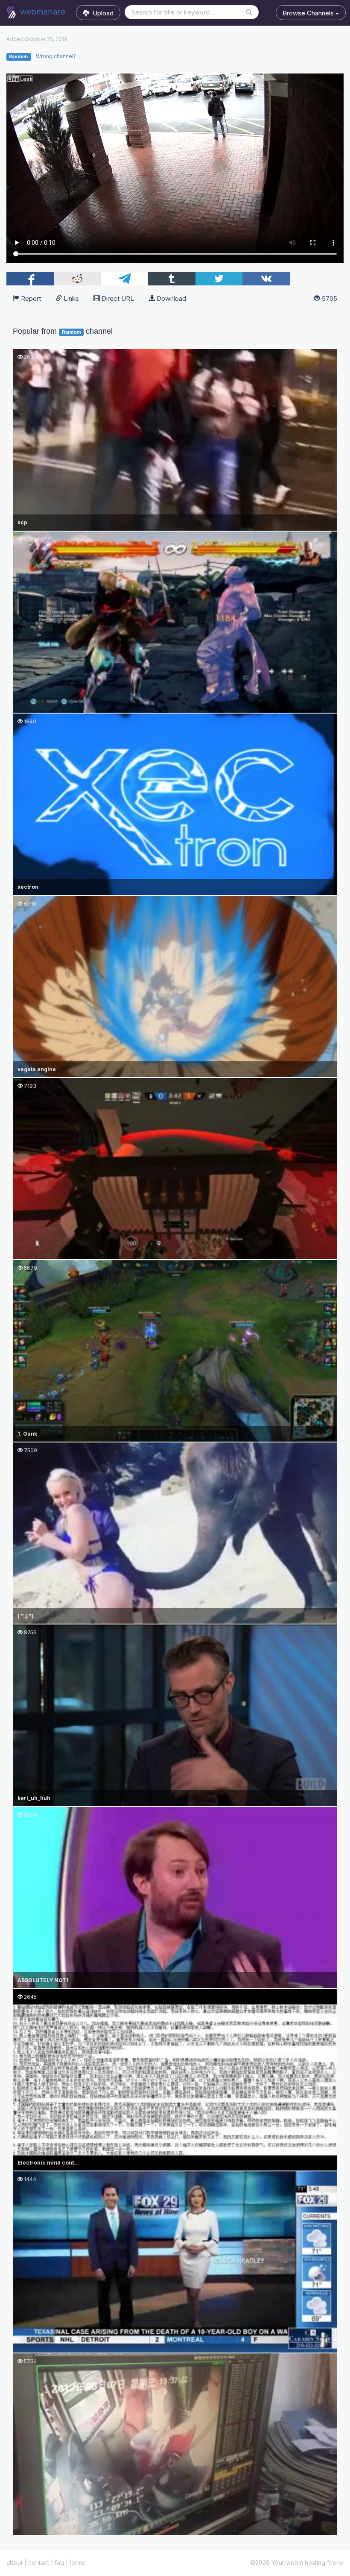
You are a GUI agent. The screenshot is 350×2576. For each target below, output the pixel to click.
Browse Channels (309, 13)
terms (77, 2563)
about (15, 2563)
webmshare (42, 12)
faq (59, 2563)
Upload (101, 13)
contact (39, 2563)
